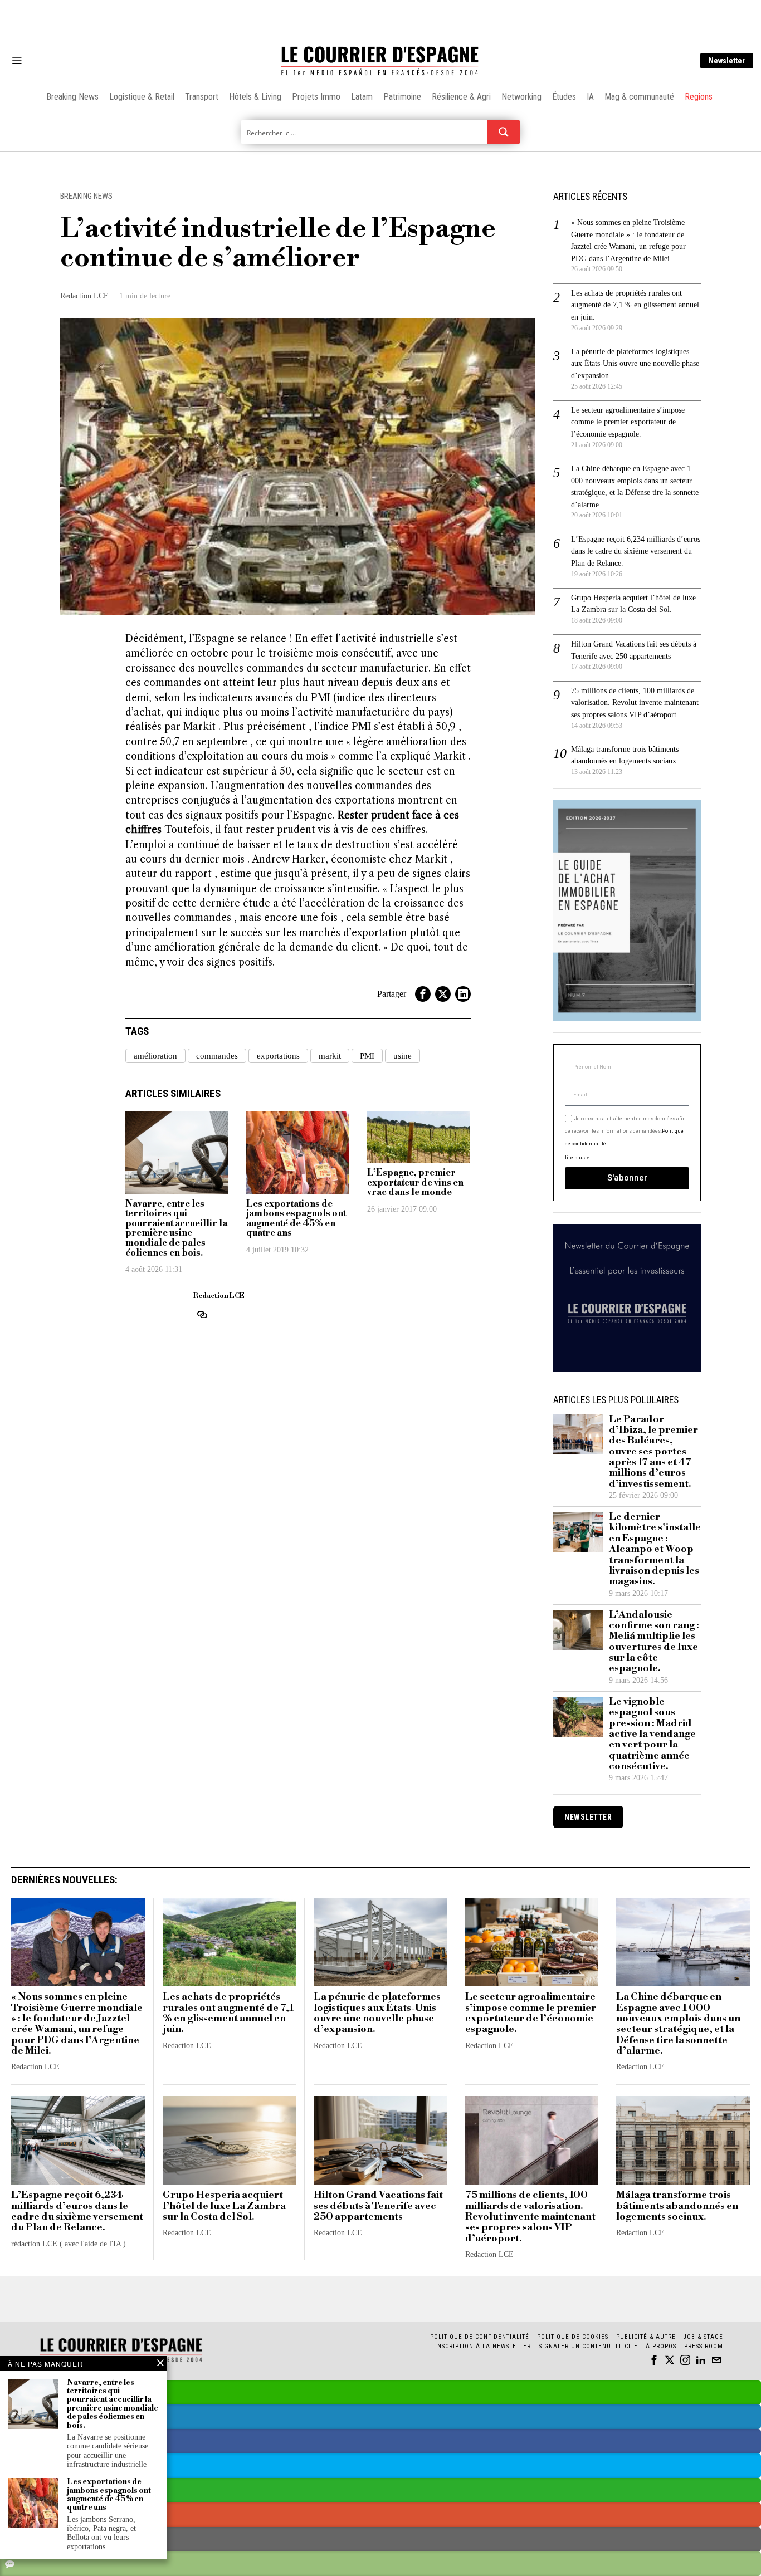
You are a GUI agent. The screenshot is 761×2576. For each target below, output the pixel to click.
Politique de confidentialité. (445, 1425)
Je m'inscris (495, 1383)
